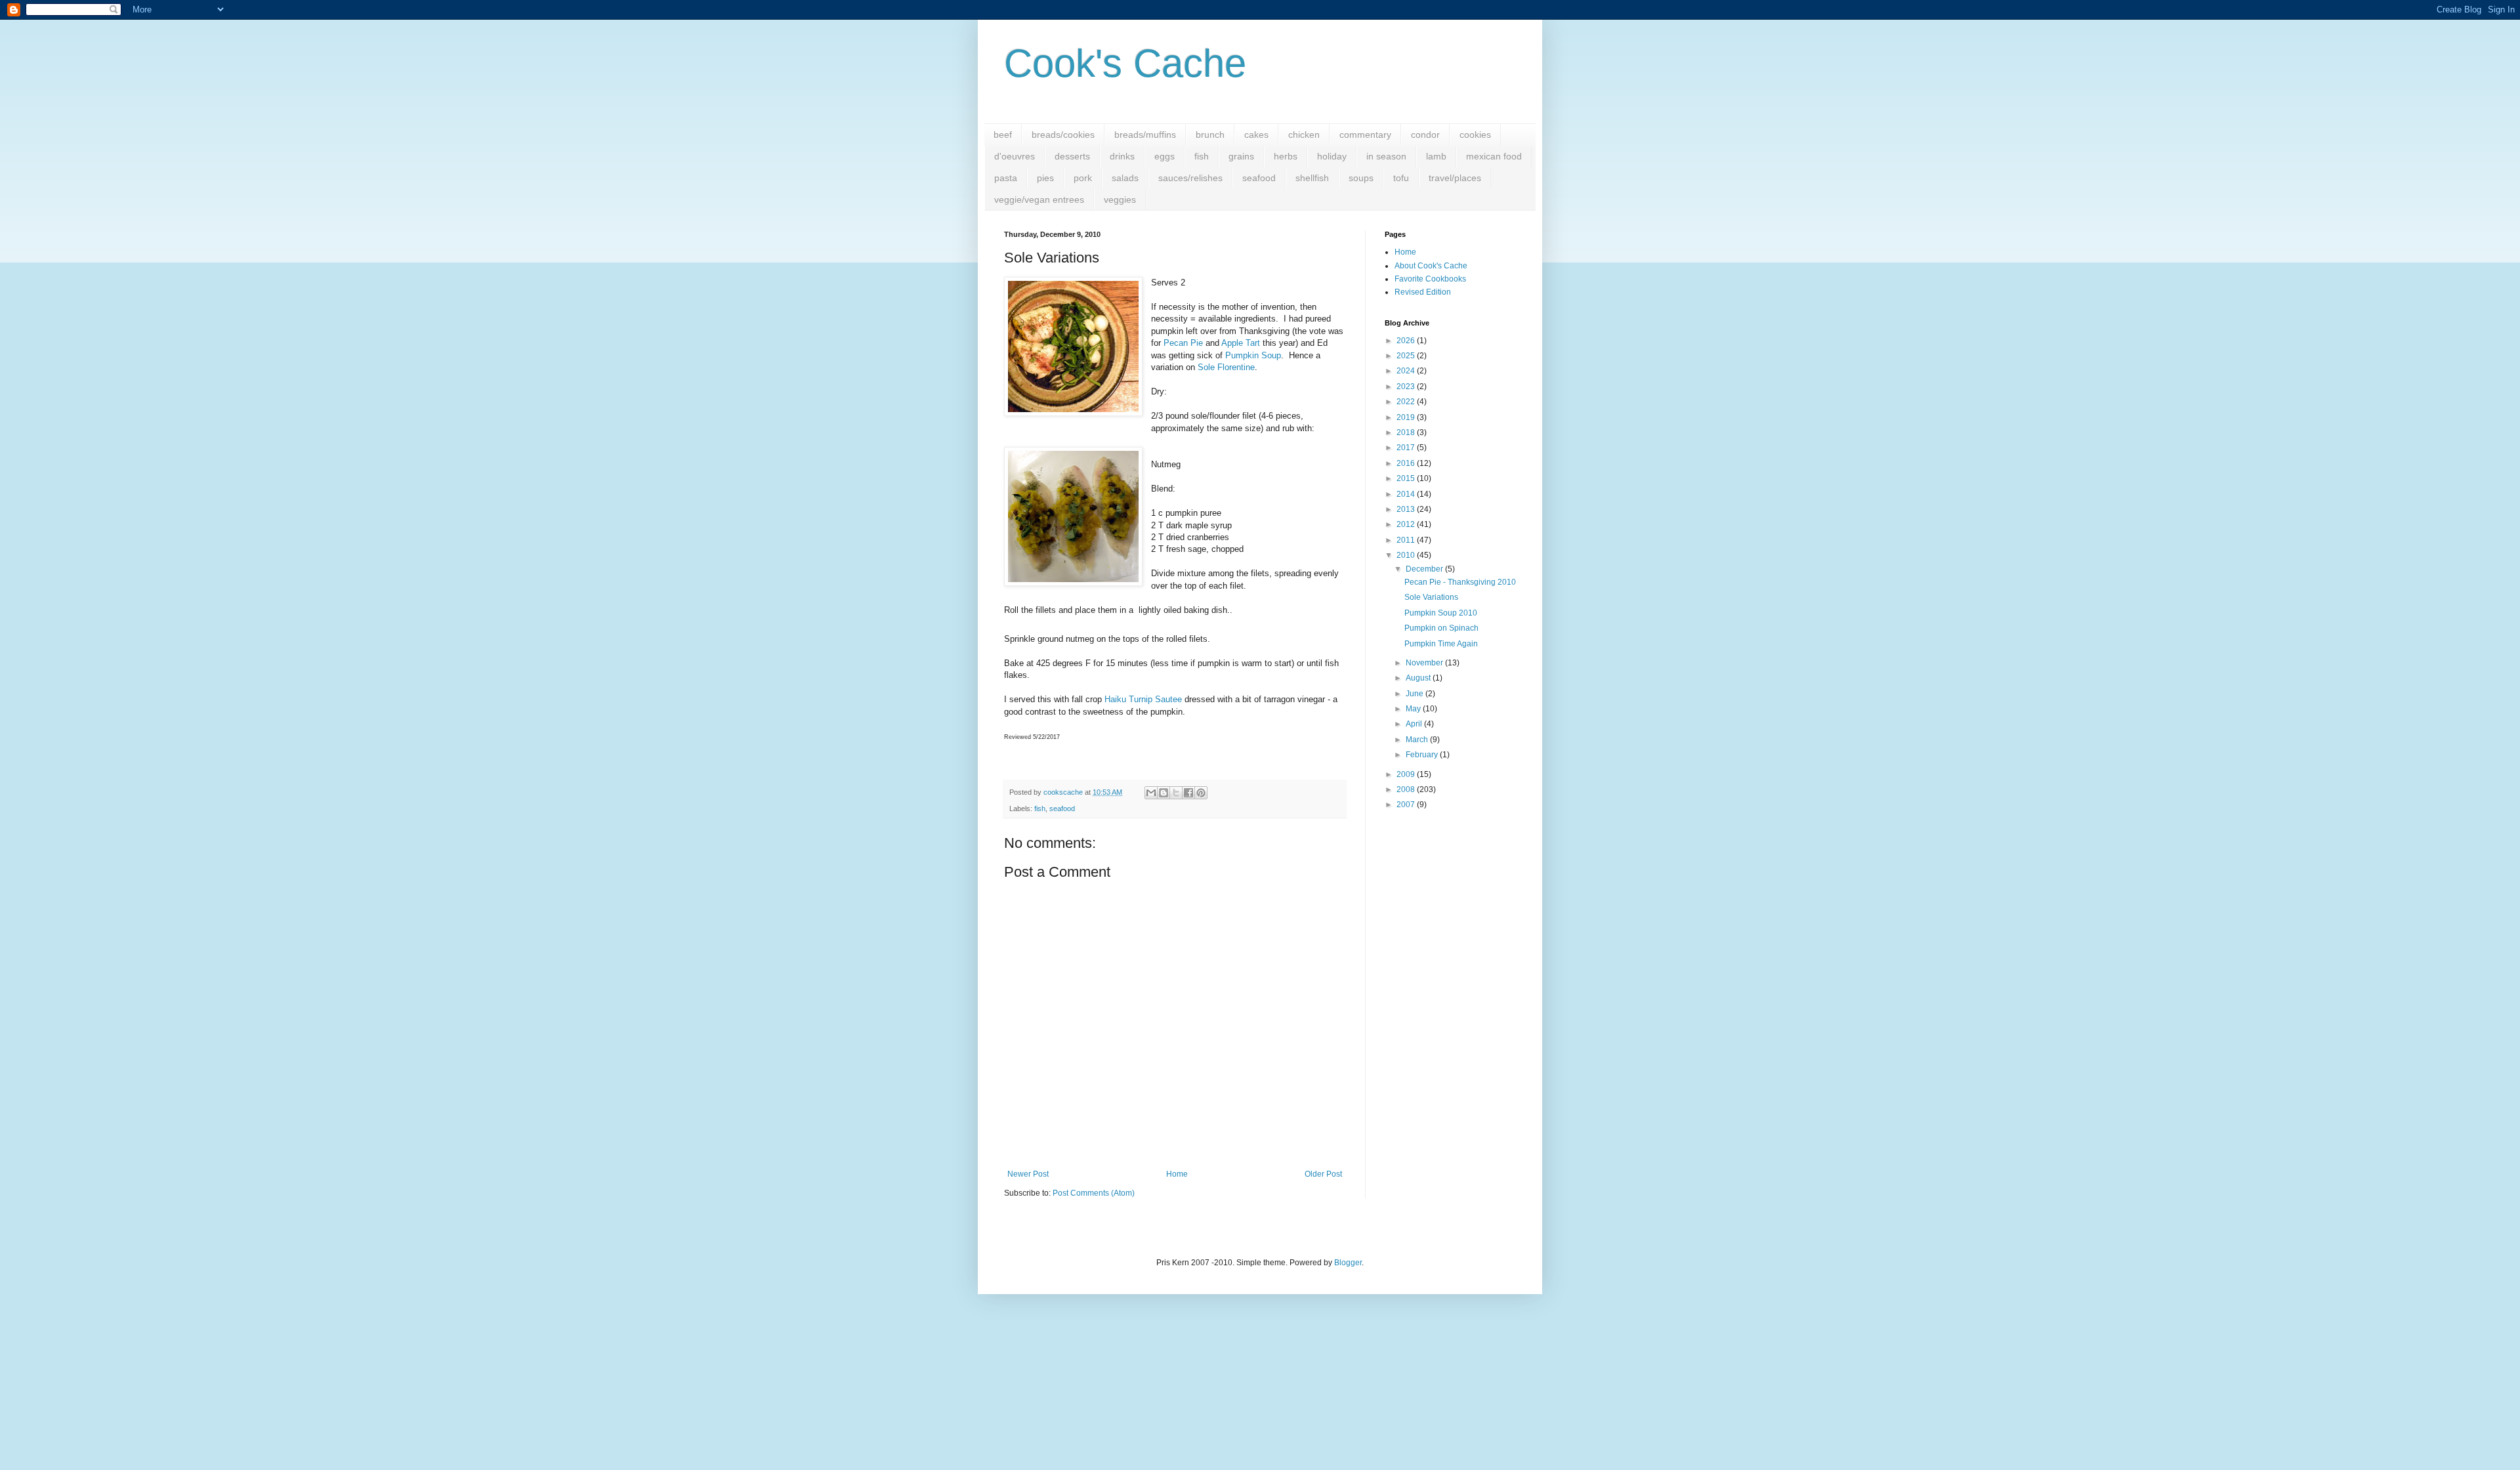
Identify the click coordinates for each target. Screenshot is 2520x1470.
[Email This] (1151, 793)
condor (1425, 135)
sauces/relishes (1190, 178)
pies (1045, 178)
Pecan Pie (1183, 343)
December (1425, 569)
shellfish (1312, 178)
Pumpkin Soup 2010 (1441, 613)
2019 (1407, 417)
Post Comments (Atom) (1094, 1193)
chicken (1304, 135)
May (1414, 709)
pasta (1006, 178)
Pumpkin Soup (1253, 355)
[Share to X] (1176, 793)
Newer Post (1028, 1174)
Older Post (1323, 1174)
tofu (1401, 178)
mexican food (1494, 156)
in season (1386, 156)
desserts (1072, 156)
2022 (1407, 402)
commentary (1365, 135)
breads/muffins (1145, 135)
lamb (1436, 156)
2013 (1407, 509)
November (1425, 663)
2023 (1407, 387)
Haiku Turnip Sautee (1143, 699)
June (1416, 694)
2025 (1407, 356)
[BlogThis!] (1164, 793)
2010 (1407, 555)
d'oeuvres (1015, 156)
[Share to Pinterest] (1201, 793)
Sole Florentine (1226, 367)
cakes (1256, 135)
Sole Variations (1431, 597)
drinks (1122, 156)
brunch (1210, 135)
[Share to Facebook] (1188, 793)
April (1415, 724)
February (1423, 755)
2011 (1407, 540)
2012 (1407, 524)
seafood (1259, 178)
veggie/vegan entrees (1039, 199)
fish (1202, 156)
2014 (1407, 494)
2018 (1407, 432)
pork (1083, 178)
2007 (1407, 805)
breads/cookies (1063, 135)
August (1419, 678)
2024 (1407, 371)
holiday (1332, 156)
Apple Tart (1241, 343)
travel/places (1455, 178)
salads (1125, 178)
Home (1177, 1174)
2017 (1407, 448)
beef (1003, 135)
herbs (1286, 156)
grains (1241, 156)
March (1418, 740)
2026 (1407, 341)
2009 (1407, 774)
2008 (1407, 789)
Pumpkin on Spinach (1441, 628)
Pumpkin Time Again (1441, 644)
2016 (1407, 463)
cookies (1475, 135)
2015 (1407, 478)
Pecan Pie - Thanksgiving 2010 (1460, 582)
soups (1361, 178)
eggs (1165, 156)
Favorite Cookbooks (1430, 279)
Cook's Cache (1125, 63)
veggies (1120, 199)
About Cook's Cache (1431, 266)
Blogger (1348, 1263)
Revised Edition (1423, 292)
